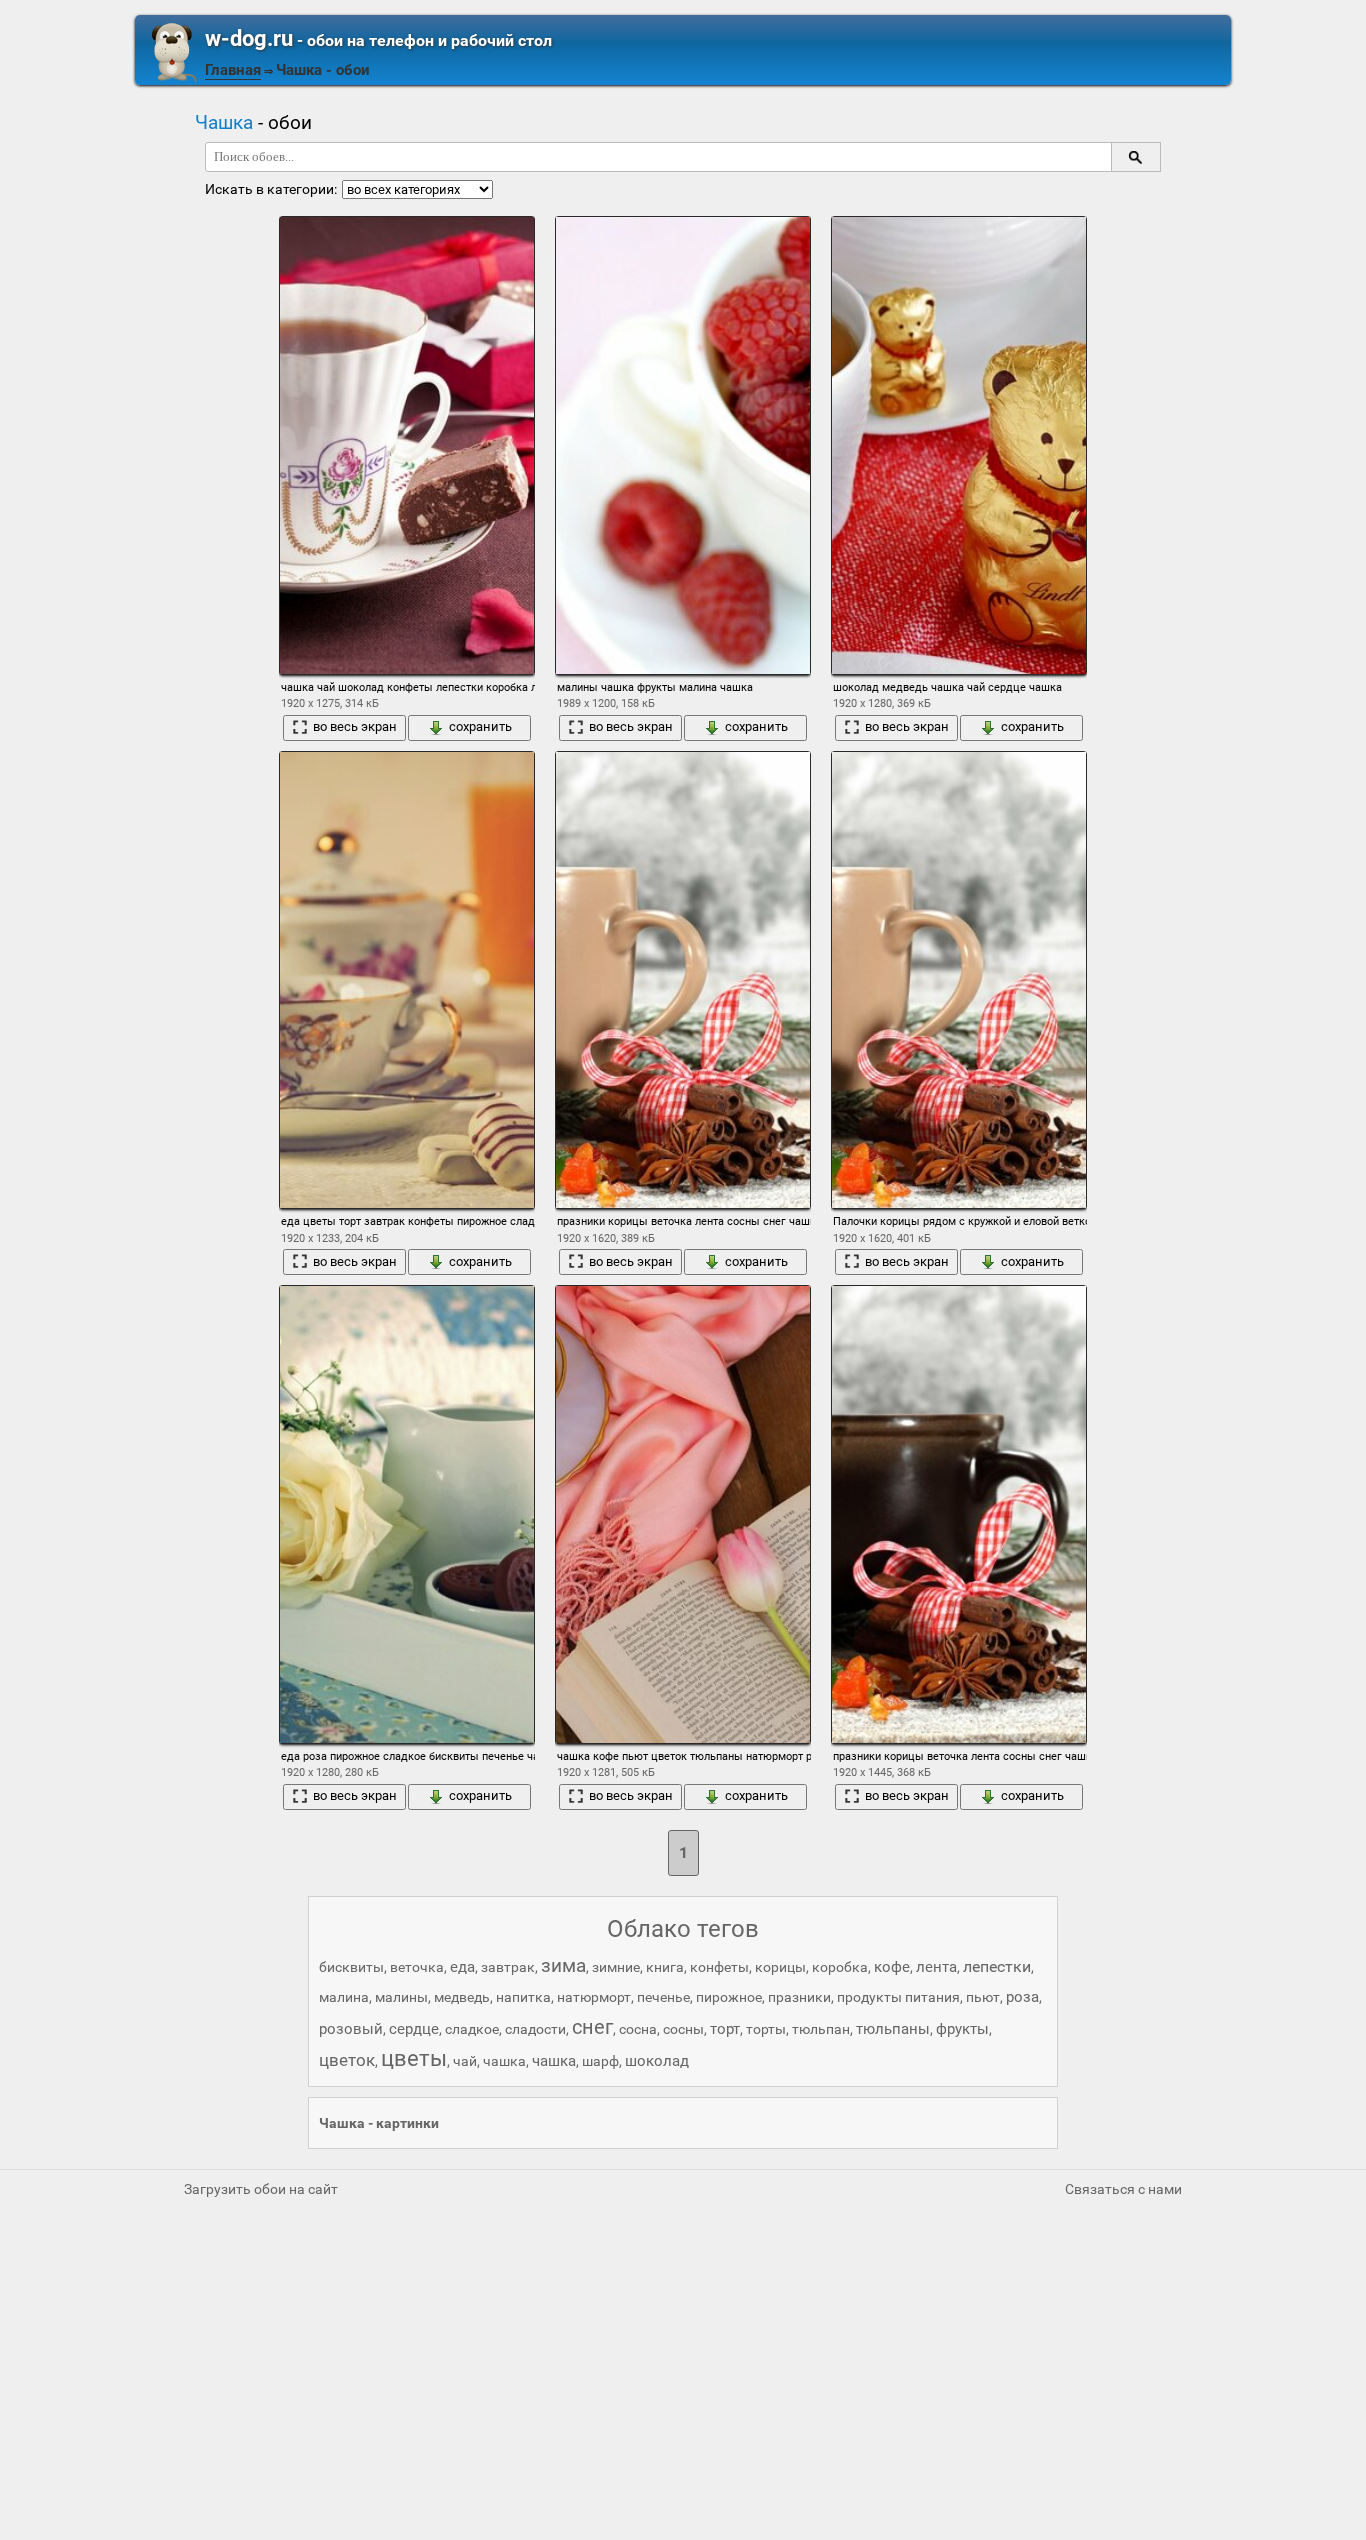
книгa (665, 1967)
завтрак (508, 1967)
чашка (554, 2061)
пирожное (729, 1997)
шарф (600, 2061)
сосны (683, 2029)
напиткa (523, 1997)
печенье (663, 1997)
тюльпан (821, 2029)
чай (465, 2061)
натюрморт (594, 1997)
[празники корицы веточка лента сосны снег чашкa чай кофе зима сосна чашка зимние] (683, 980)
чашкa (504, 2061)
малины (401, 1997)
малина (344, 1997)
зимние (616, 1967)
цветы (414, 2058)
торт (725, 2029)
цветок (347, 2060)
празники (799, 1997)
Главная (233, 70)
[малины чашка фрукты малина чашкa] (683, 445)
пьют (983, 1997)
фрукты (962, 2029)
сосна (638, 2029)
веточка (417, 1967)
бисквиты (351, 1967)
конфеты (719, 1967)
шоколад (657, 2061)
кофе (892, 1967)
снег (592, 2027)
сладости (535, 2029)
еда (462, 1967)
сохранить (480, 726)
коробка (840, 1967)
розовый (351, 2029)
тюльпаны (893, 2029)
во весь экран (355, 726)
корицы (780, 1967)
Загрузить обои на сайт (261, 2189)
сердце (414, 2029)
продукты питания (898, 1997)
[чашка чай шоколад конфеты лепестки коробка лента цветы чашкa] (407, 445)
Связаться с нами (1123, 2189)
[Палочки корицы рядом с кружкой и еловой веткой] (959, 980)
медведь (462, 1997)
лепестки (997, 1966)
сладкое (472, 2029)
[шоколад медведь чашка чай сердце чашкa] (959, 445)
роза (1022, 1997)
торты (766, 2029)
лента (936, 1967)
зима (563, 1965)
